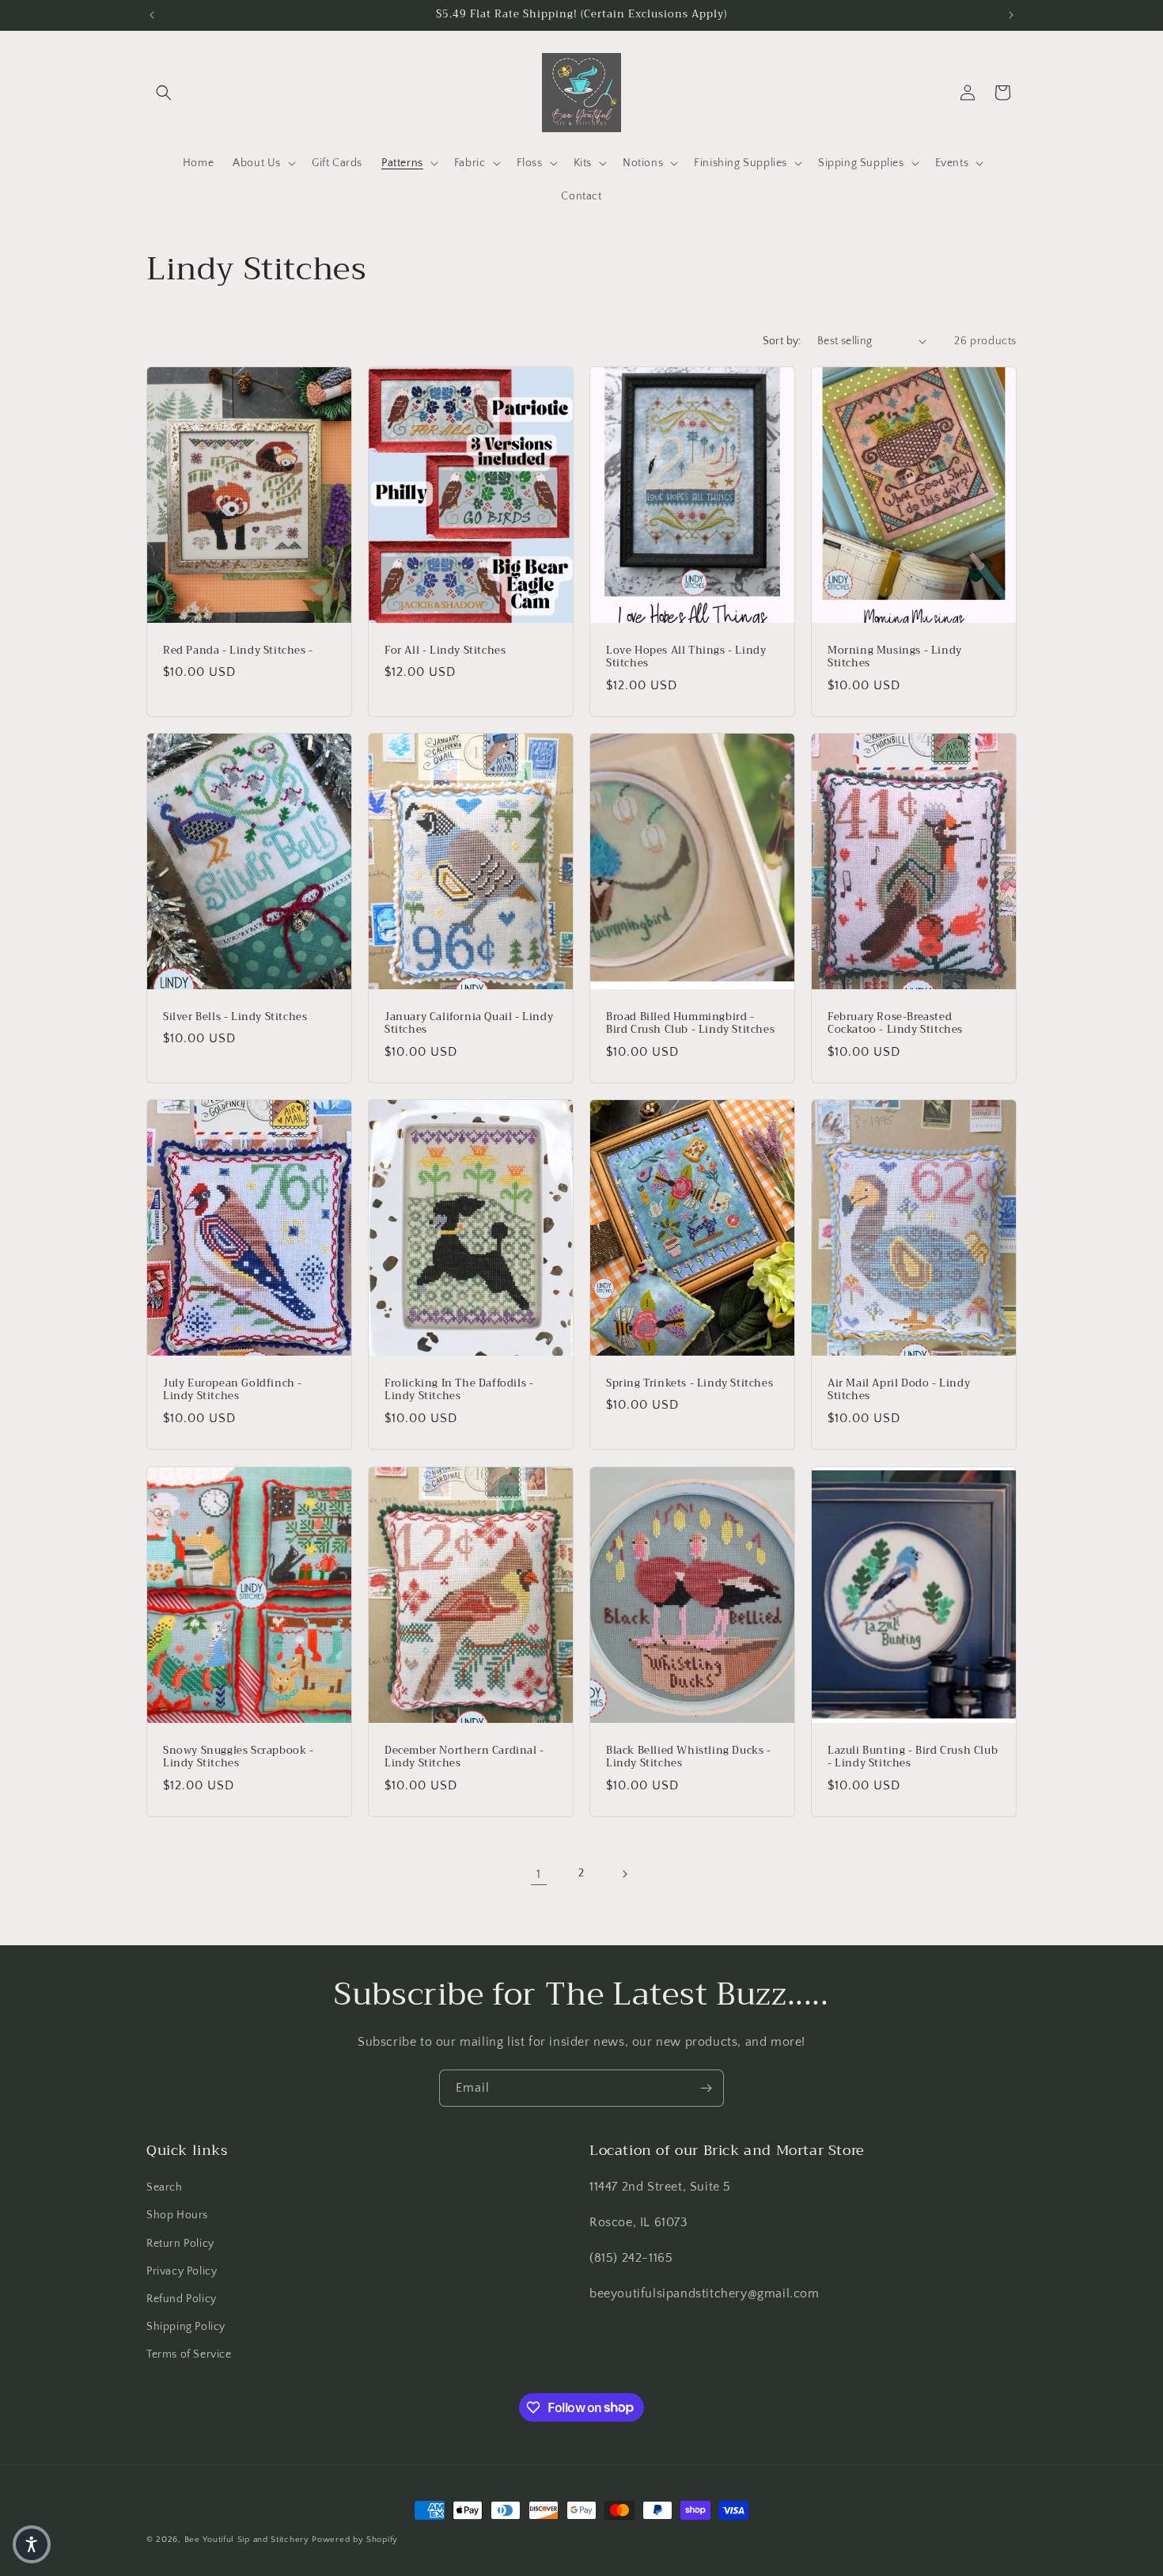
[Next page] (624, 1874)
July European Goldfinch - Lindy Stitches (233, 1390)
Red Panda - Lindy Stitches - (238, 650)
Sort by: (782, 341)
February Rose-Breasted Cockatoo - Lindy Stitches (895, 1024)
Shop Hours (177, 2215)
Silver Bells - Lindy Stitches (235, 1017)
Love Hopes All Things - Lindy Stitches (686, 657)
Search (165, 2187)
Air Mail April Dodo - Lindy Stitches (899, 1390)
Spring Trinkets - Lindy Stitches (689, 1384)
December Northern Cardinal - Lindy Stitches (464, 1757)
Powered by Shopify (355, 2540)
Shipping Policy (186, 2327)
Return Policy (180, 2244)
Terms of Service (189, 2354)
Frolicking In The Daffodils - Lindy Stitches (459, 1390)
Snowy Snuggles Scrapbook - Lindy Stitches (239, 1757)
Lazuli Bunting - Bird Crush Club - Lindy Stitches (913, 1757)
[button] (164, 93)
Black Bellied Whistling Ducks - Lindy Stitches (689, 1757)
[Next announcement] (1011, 15)
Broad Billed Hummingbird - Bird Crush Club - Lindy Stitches (690, 1024)
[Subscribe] (706, 2088)
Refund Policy (182, 2299)
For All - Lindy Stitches (445, 650)
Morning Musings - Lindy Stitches (895, 657)
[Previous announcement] (152, 15)
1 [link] (539, 1874)
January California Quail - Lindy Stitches (469, 1024)
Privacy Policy (182, 2271)
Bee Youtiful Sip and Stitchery (247, 2540)
